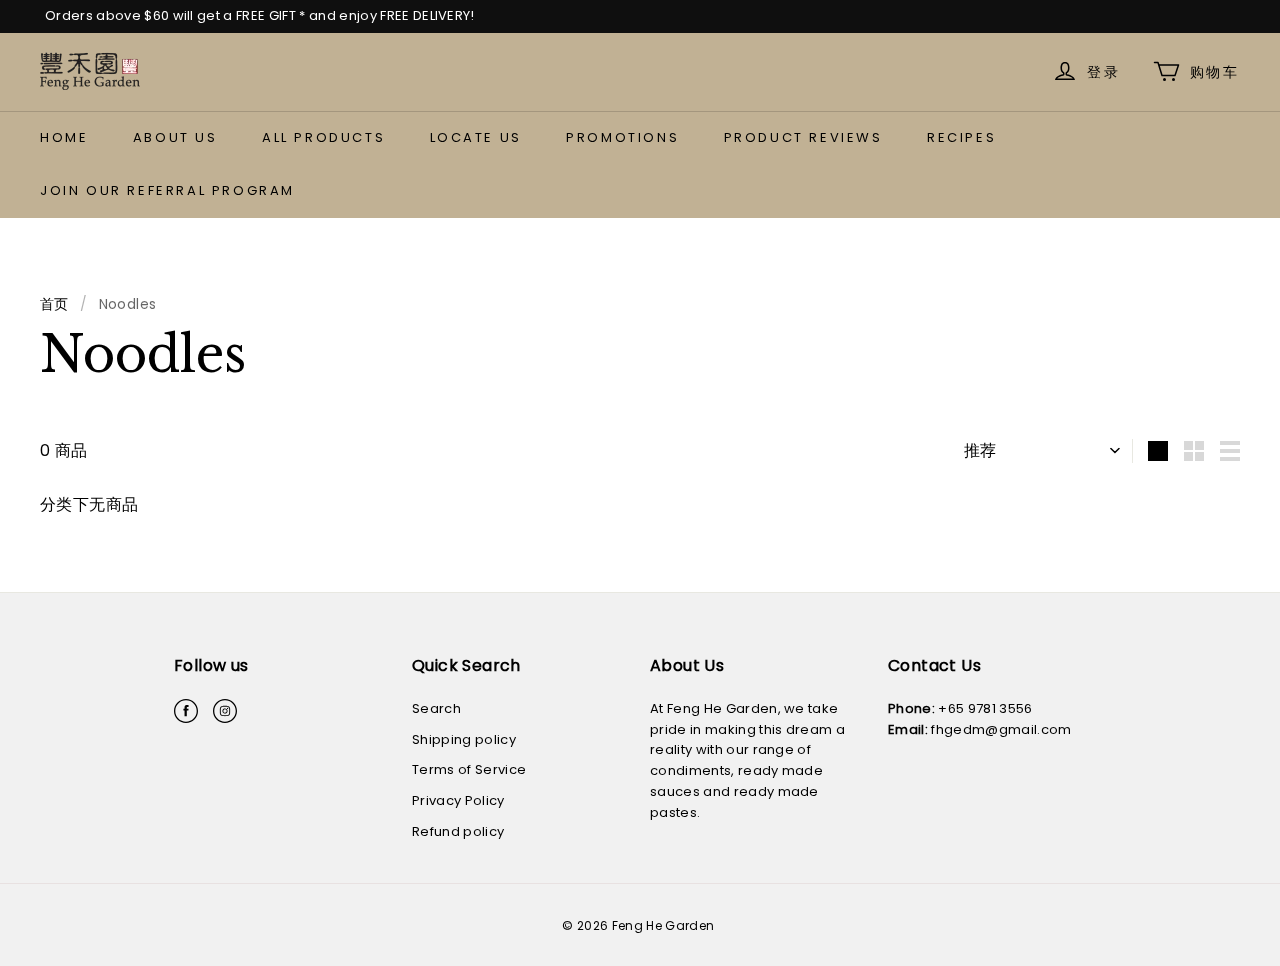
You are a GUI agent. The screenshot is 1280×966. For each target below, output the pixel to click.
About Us (175, 137)
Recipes (961, 137)
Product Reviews (803, 137)
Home (64, 137)
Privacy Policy (458, 800)
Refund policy (458, 831)
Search (436, 708)
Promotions (622, 137)
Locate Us (476, 137)
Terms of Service (469, 769)
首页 (54, 304)
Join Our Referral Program (167, 190)
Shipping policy (464, 739)
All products (323, 137)
